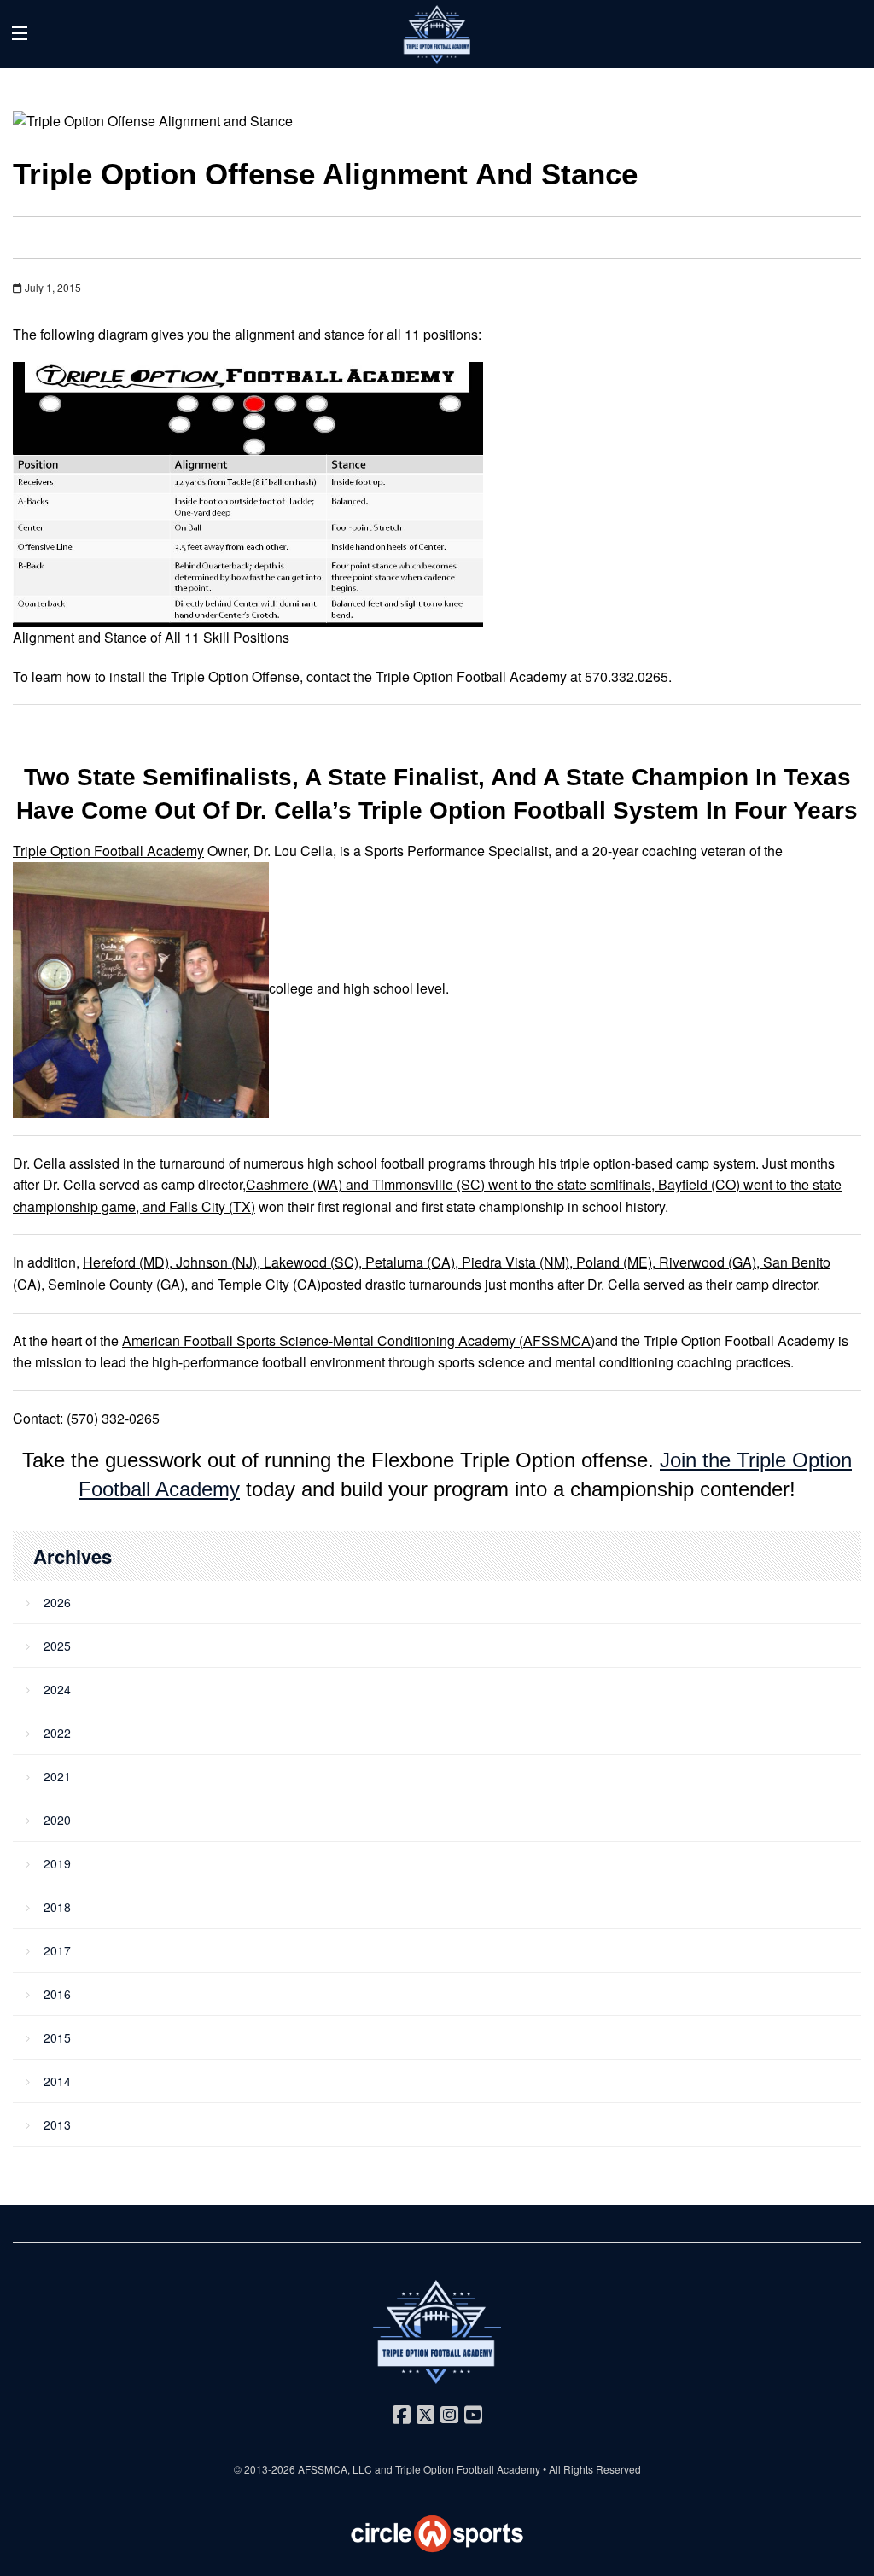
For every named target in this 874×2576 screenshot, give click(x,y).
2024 (57, 1689)
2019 (57, 1863)
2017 (57, 1950)
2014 (57, 2081)
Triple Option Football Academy (108, 851)
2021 (57, 1776)
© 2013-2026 (266, 2469)
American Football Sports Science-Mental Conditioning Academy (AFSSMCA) (358, 1340)
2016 (57, 1994)
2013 (57, 2124)
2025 (57, 1646)
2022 (57, 1733)
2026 (57, 1602)
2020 (57, 1820)
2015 (57, 2037)
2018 (57, 1907)
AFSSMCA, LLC (335, 2469)
